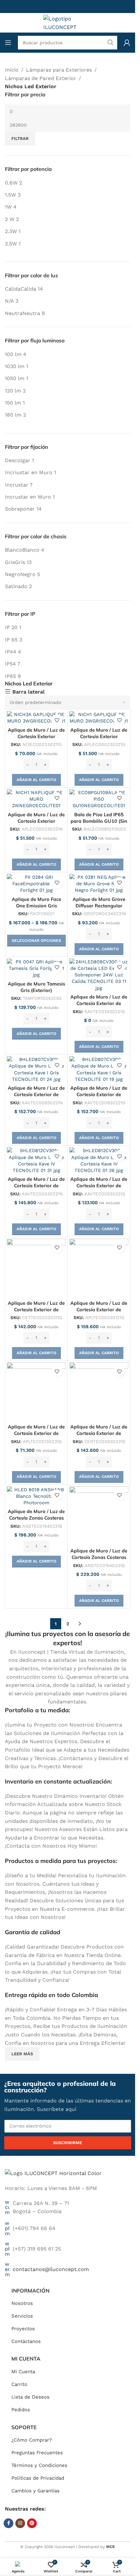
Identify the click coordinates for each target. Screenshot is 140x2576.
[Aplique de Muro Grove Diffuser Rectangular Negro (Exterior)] (99, 884)
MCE (111, 2547)
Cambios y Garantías (35, 2491)
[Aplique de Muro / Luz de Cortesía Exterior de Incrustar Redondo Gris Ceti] (36, 1268)
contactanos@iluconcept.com (51, 2269)
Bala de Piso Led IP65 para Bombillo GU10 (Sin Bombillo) (99, 821)
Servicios (22, 2316)
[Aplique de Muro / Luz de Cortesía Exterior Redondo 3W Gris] (36, 718)
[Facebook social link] (8, 2523)
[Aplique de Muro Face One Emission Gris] (36, 884)
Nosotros (22, 2303)
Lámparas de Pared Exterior (41, 78)
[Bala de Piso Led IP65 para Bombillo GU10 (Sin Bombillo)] (99, 799)
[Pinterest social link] (32, 2523)
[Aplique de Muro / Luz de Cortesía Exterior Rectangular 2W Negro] (36, 799)
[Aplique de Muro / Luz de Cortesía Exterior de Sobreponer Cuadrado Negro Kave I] (36, 1069)
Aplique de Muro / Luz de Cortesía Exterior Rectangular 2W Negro (36, 821)
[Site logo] (68, 22)
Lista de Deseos (30, 2397)
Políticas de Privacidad (38, 2478)
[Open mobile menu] (8, 43)
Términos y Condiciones (39, 2465)
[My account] (127, 43)
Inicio (12, 70)
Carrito (19, 2384)
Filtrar (20, 138)
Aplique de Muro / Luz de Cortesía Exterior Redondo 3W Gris (36, 737)
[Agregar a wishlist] (57, 720)
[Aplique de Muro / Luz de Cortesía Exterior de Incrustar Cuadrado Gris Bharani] (99, 1268)
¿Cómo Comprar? (32, 2440)
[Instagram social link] (20, 2523)
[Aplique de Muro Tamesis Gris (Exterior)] (36, 968)
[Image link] (53, 2173)
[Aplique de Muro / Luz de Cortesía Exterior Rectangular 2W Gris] (99, 718)
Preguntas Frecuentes (37, 2453)
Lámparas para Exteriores (59, 70)
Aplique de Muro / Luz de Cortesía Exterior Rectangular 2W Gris (99, 737)
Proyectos (23, 2329)
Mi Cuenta (23, 2372)
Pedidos (21, 2410)
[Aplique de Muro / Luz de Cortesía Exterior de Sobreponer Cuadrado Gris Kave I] (99, 1069)
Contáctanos (26, 2341)
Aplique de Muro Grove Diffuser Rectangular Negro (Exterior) (99, 906)
